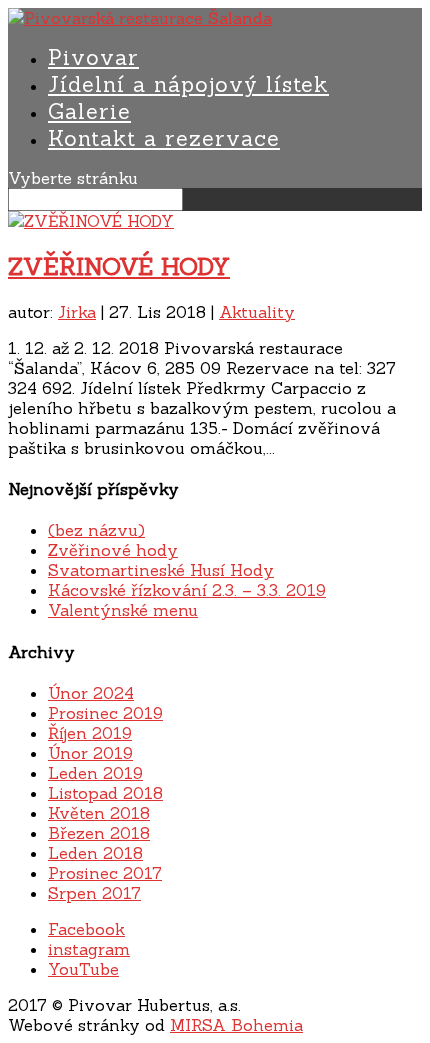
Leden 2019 (95, 773)
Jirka (77, 312)
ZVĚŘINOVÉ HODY (119, 266)
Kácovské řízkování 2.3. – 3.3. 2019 (187, 590)
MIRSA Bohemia (236, 1025)
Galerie (89, 111)
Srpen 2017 (94, 893)
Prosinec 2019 (105, 713)
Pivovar (93, 57)
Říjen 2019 (90, 733)
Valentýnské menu (123, 610)
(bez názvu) (96, 530)
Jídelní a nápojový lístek (188, 84)
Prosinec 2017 (105, 873)
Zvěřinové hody (113, 550)
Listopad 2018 (105, 793)
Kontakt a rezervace (164, 138)
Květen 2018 (99, 813)
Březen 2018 (99, 833)
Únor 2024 (91, 693)
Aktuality (257, 312)
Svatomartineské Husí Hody (161, 570)
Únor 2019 (90, 753)
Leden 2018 (95, 853)
